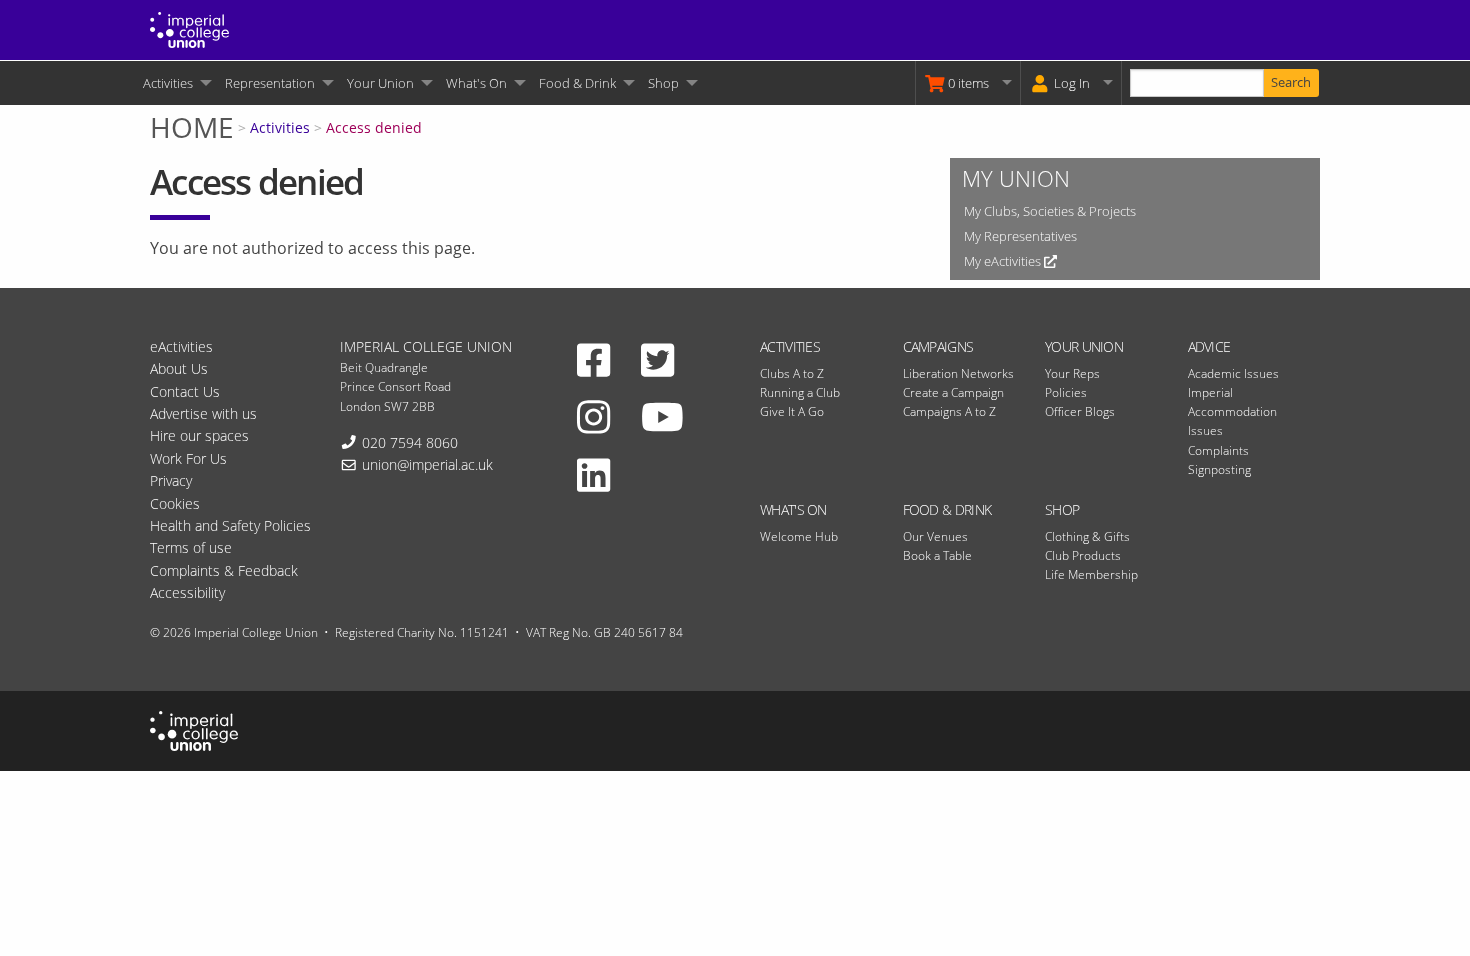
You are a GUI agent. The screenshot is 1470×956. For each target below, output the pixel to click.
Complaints (1218, 450)
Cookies (175, 503)
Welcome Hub (799, 536)
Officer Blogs (1080, 411)
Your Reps (1072, 373)
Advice (1209, 346)
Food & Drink (577, 83)
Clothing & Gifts (1087, 536)
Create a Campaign (953, 392)
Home (192, 127)
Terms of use (191, 547)
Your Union (380, 83)
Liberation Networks (958, 373)
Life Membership (1091, 574)
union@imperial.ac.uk (427, 464)
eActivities (181, 346)
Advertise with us (203, 413)
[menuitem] (176, 83)
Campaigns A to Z (949, 411)
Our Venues (935, 536)
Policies (1066, 392)
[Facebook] (593, 359)
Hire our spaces (199, 435)
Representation (270, 83)
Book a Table (937, 555)
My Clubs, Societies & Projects (1050, 211)
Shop (663, 83)
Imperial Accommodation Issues (1232, 411)
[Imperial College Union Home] (189, 28)
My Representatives (1020, 236)
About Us (179, 368)
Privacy (171, 480)
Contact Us (185, 391)
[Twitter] (657, 359)
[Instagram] (593, 416)
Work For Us (188, 458)
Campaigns (938, 346)
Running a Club (800, 392)
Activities (168, 83)
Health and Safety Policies (230, 525)
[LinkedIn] (593, 474)
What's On (476, 83)
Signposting (1219, 469)
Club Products (1083, 555)
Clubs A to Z (792, 373)
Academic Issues (1233, 373)
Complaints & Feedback (224, 570)
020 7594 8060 (410, 442)
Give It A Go (792, 411)
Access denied (374, 127)
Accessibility (187, 592)
